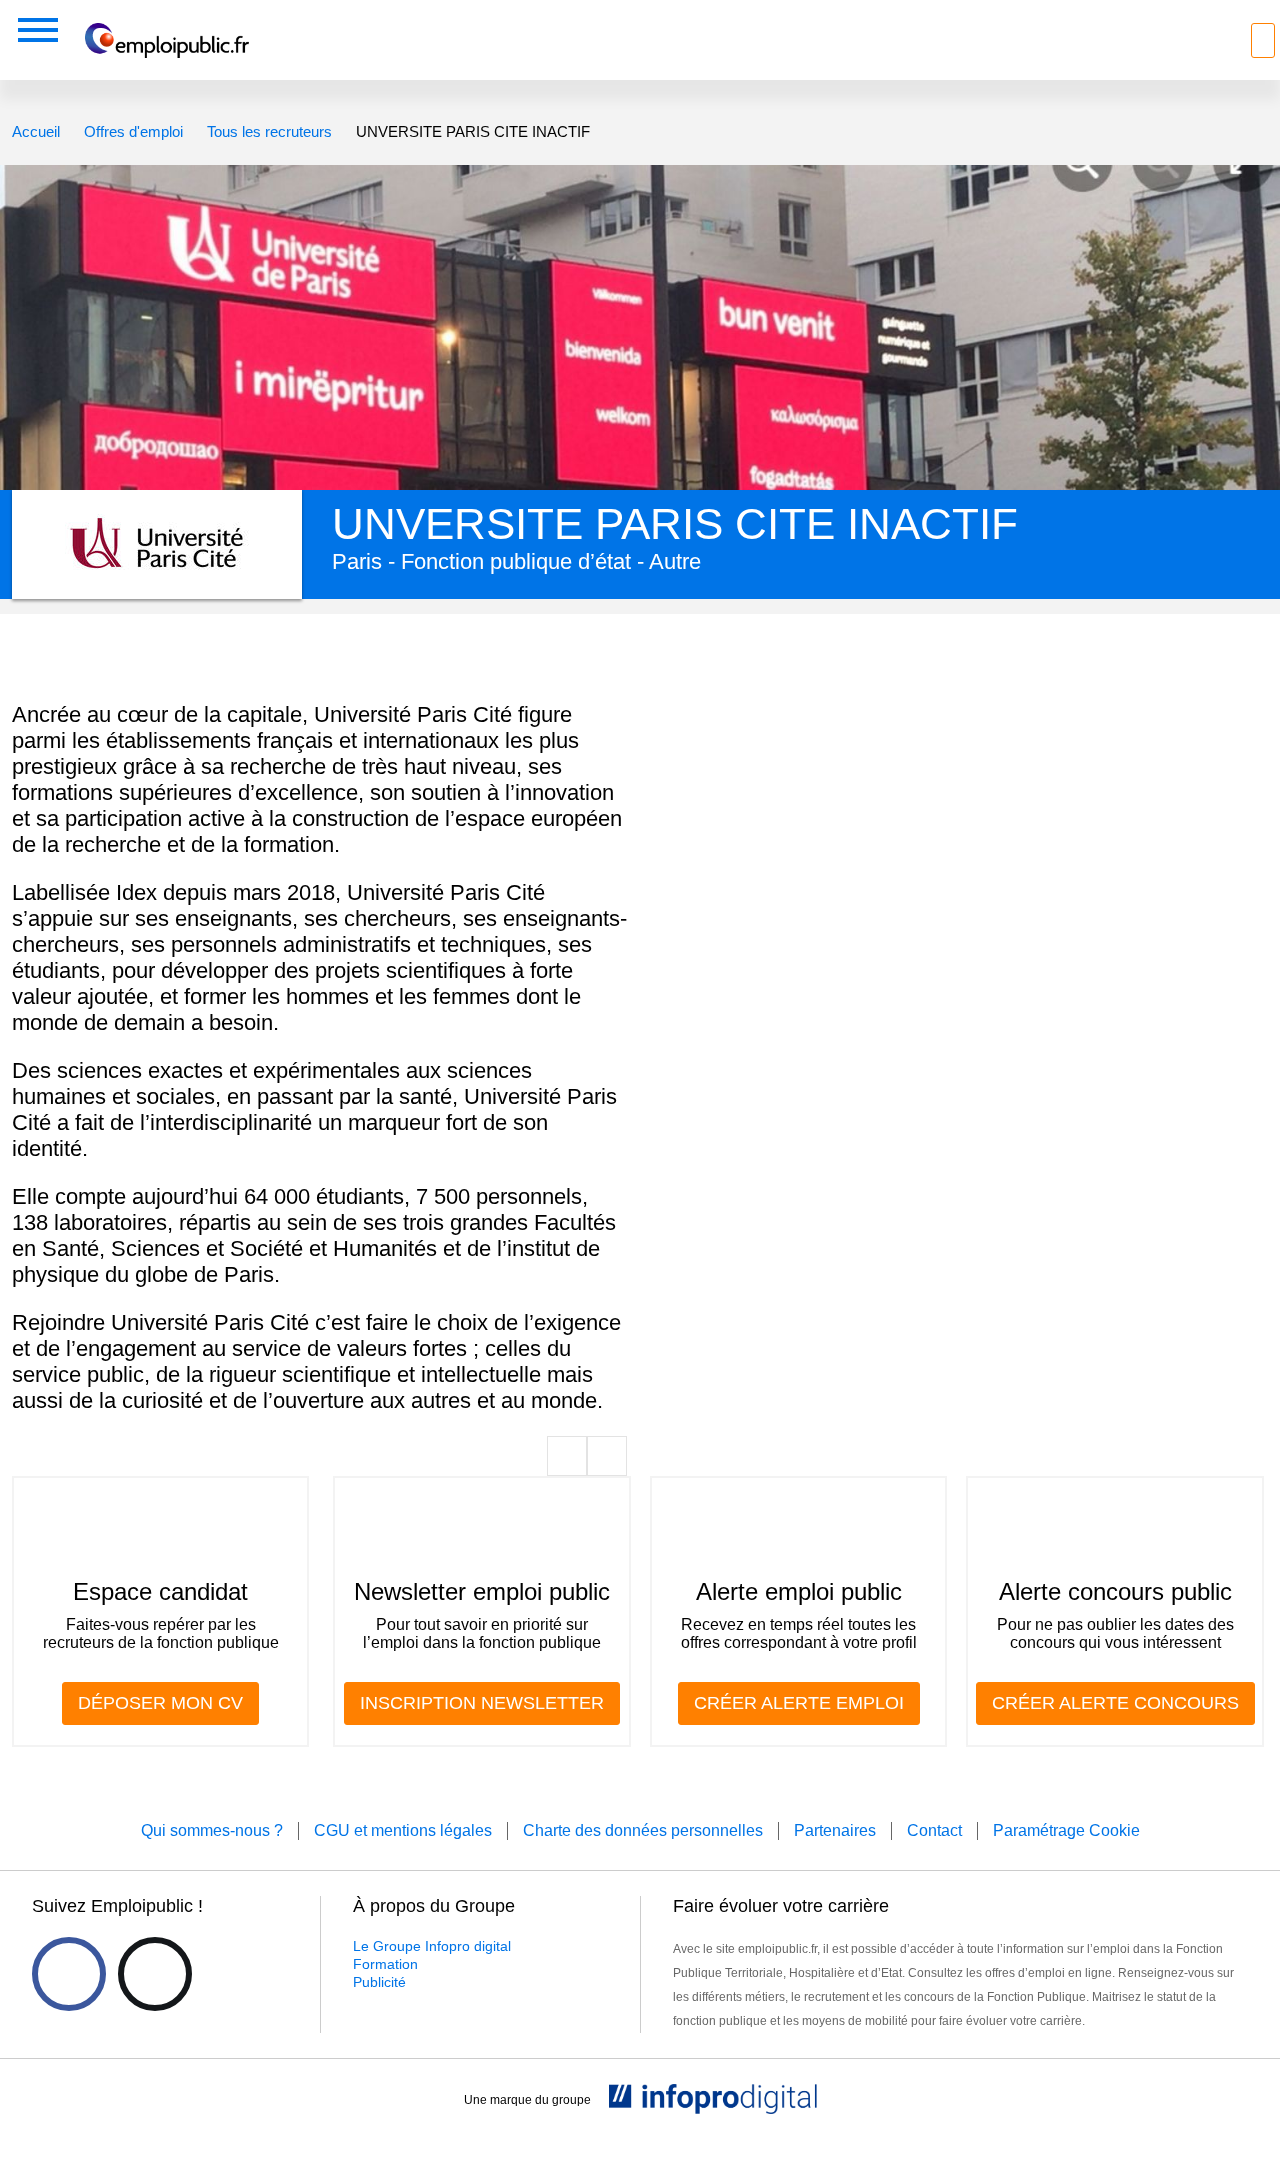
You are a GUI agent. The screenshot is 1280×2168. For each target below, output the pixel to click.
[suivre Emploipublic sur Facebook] (69, 1974)
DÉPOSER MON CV (160, 1703)
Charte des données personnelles (643, 1830)
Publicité (379, 1982)
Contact (934, 1830)
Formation (385, 1964)
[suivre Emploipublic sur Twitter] (155, 1974)
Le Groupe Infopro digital (432, 1946)
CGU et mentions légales (403, 1830)
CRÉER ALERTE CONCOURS (1115, 1703)
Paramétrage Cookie (1066, 1830)
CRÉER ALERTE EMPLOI (799, 1703)
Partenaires (835, 1830)
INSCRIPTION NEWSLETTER (482, 1703)
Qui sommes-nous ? (212, 1830)
